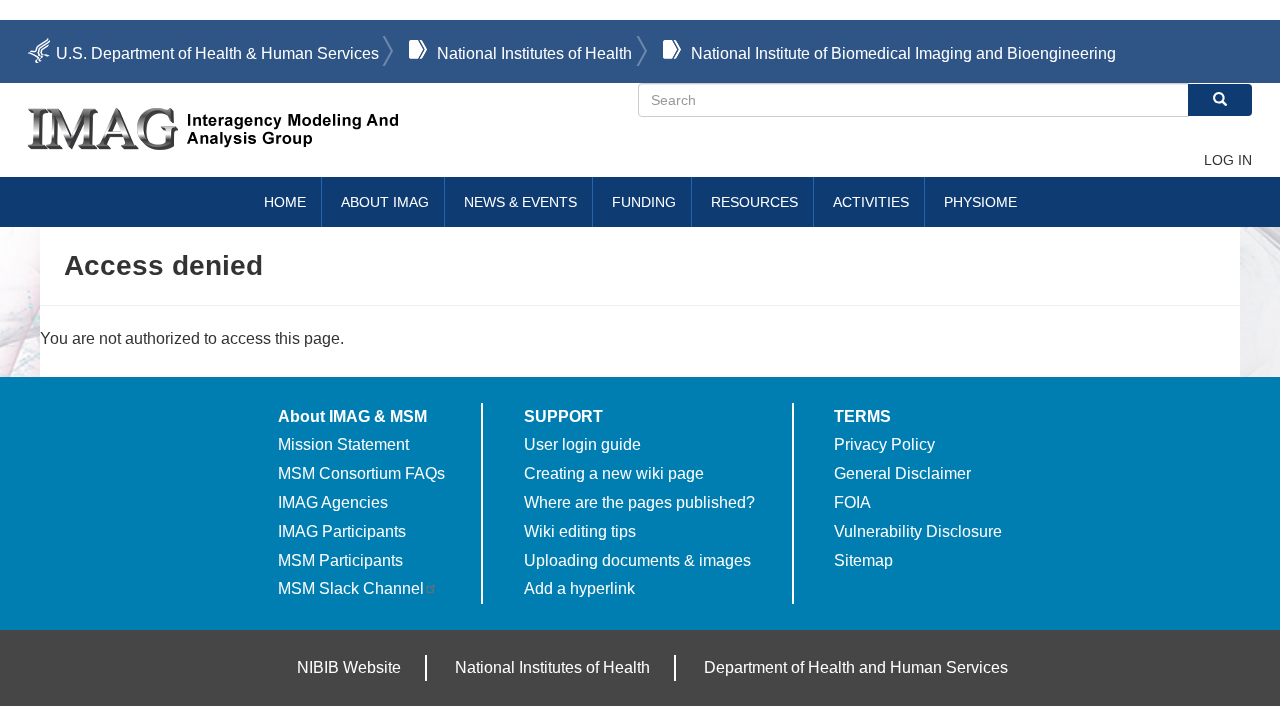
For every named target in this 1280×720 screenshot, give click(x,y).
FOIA (852, 502)
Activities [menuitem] (871, 202)
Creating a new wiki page (614, 473)
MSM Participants (340, 560)
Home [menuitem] (285, 202)
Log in (1228, 160)
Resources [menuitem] (754, 202)
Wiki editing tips (580, 531)
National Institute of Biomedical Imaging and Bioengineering (903, 53)
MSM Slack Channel (351, 588)
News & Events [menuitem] (520, 202)
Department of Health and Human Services (856, 667)
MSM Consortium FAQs (361, 473)
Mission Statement (343, 444)
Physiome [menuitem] (980, 202)
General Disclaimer (902, 473)
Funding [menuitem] (644, 202)
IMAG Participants (342, 531)
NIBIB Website (349, 667)
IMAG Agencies (333, 502)
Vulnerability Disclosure (918, 531)
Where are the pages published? (639, 502)
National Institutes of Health (534, 53)
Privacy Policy (884, 444)
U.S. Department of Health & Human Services (217, 53)
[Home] (333, 129)
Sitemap (863, 560)
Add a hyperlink (579, 588)
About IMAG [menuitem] (385, 202)
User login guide (582, 444)
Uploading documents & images (637, 560)
